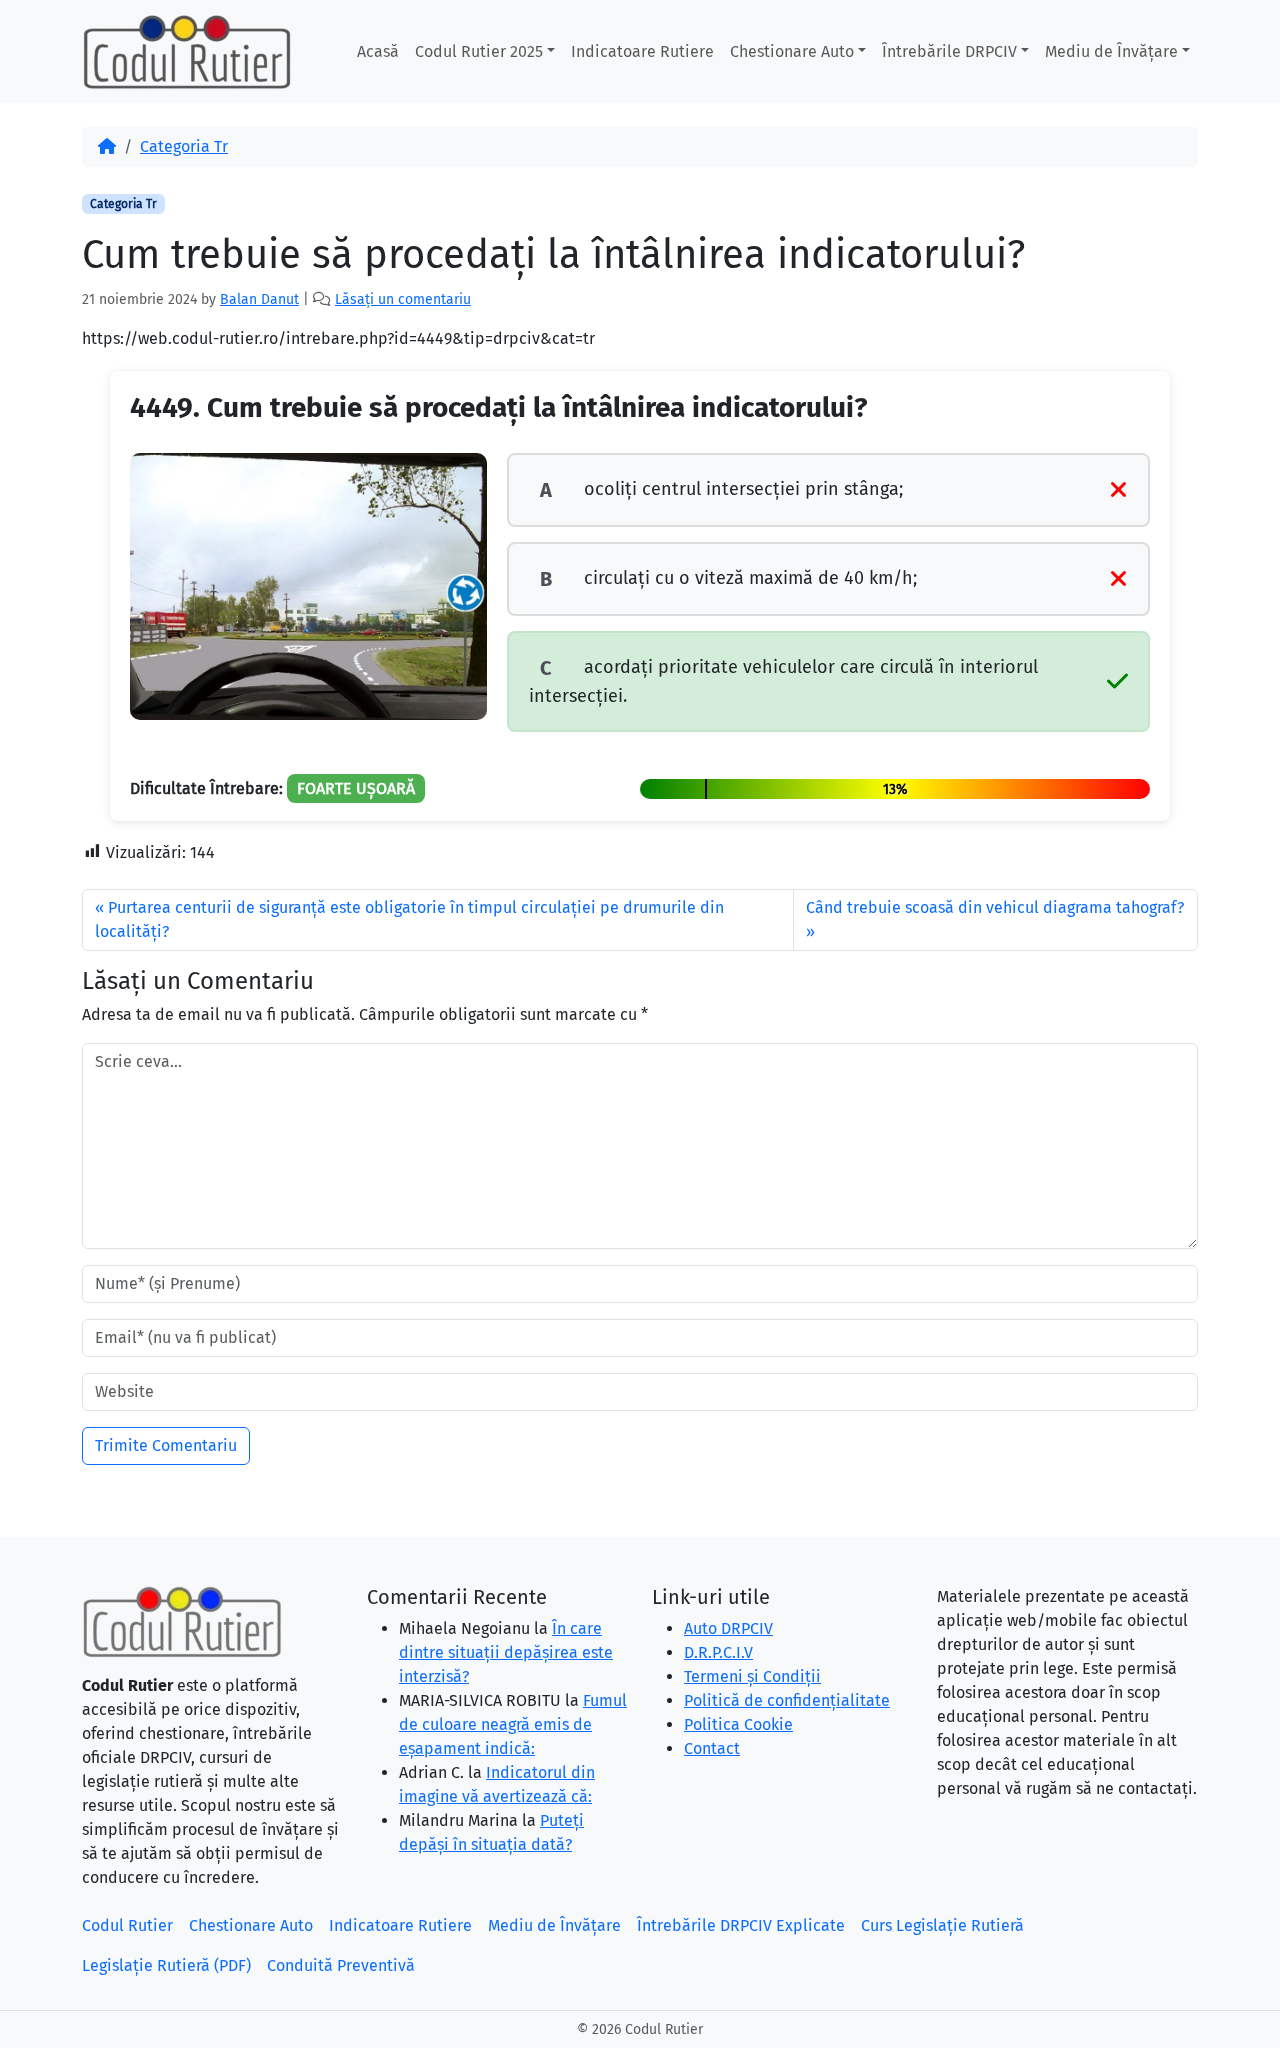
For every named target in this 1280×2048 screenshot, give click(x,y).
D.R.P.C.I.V (718, 1652)
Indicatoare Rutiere (642, 51)
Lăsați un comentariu (403, 299)
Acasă (378, 51)
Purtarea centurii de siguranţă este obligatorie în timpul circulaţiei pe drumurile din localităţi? (409, 919)
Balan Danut (259, 299)
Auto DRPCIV (728, 1628)
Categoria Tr (184, 146)
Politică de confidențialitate (787, 1700)
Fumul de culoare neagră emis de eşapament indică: (513, 1724)
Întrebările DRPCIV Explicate (741, 1925)
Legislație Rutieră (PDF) (166, 1965)
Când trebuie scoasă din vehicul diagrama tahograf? (995, 907)
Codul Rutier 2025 (479, 51)
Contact (712, 1748)
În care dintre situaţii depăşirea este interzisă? (506, 1652)
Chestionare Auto (792, 51)
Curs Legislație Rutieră (942, 1925)
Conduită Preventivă (341, 1965)
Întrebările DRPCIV (949, 51)
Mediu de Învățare (1111, 51)
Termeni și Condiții (752, 1676)
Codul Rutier (127, 1925)
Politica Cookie (738, 1724)
